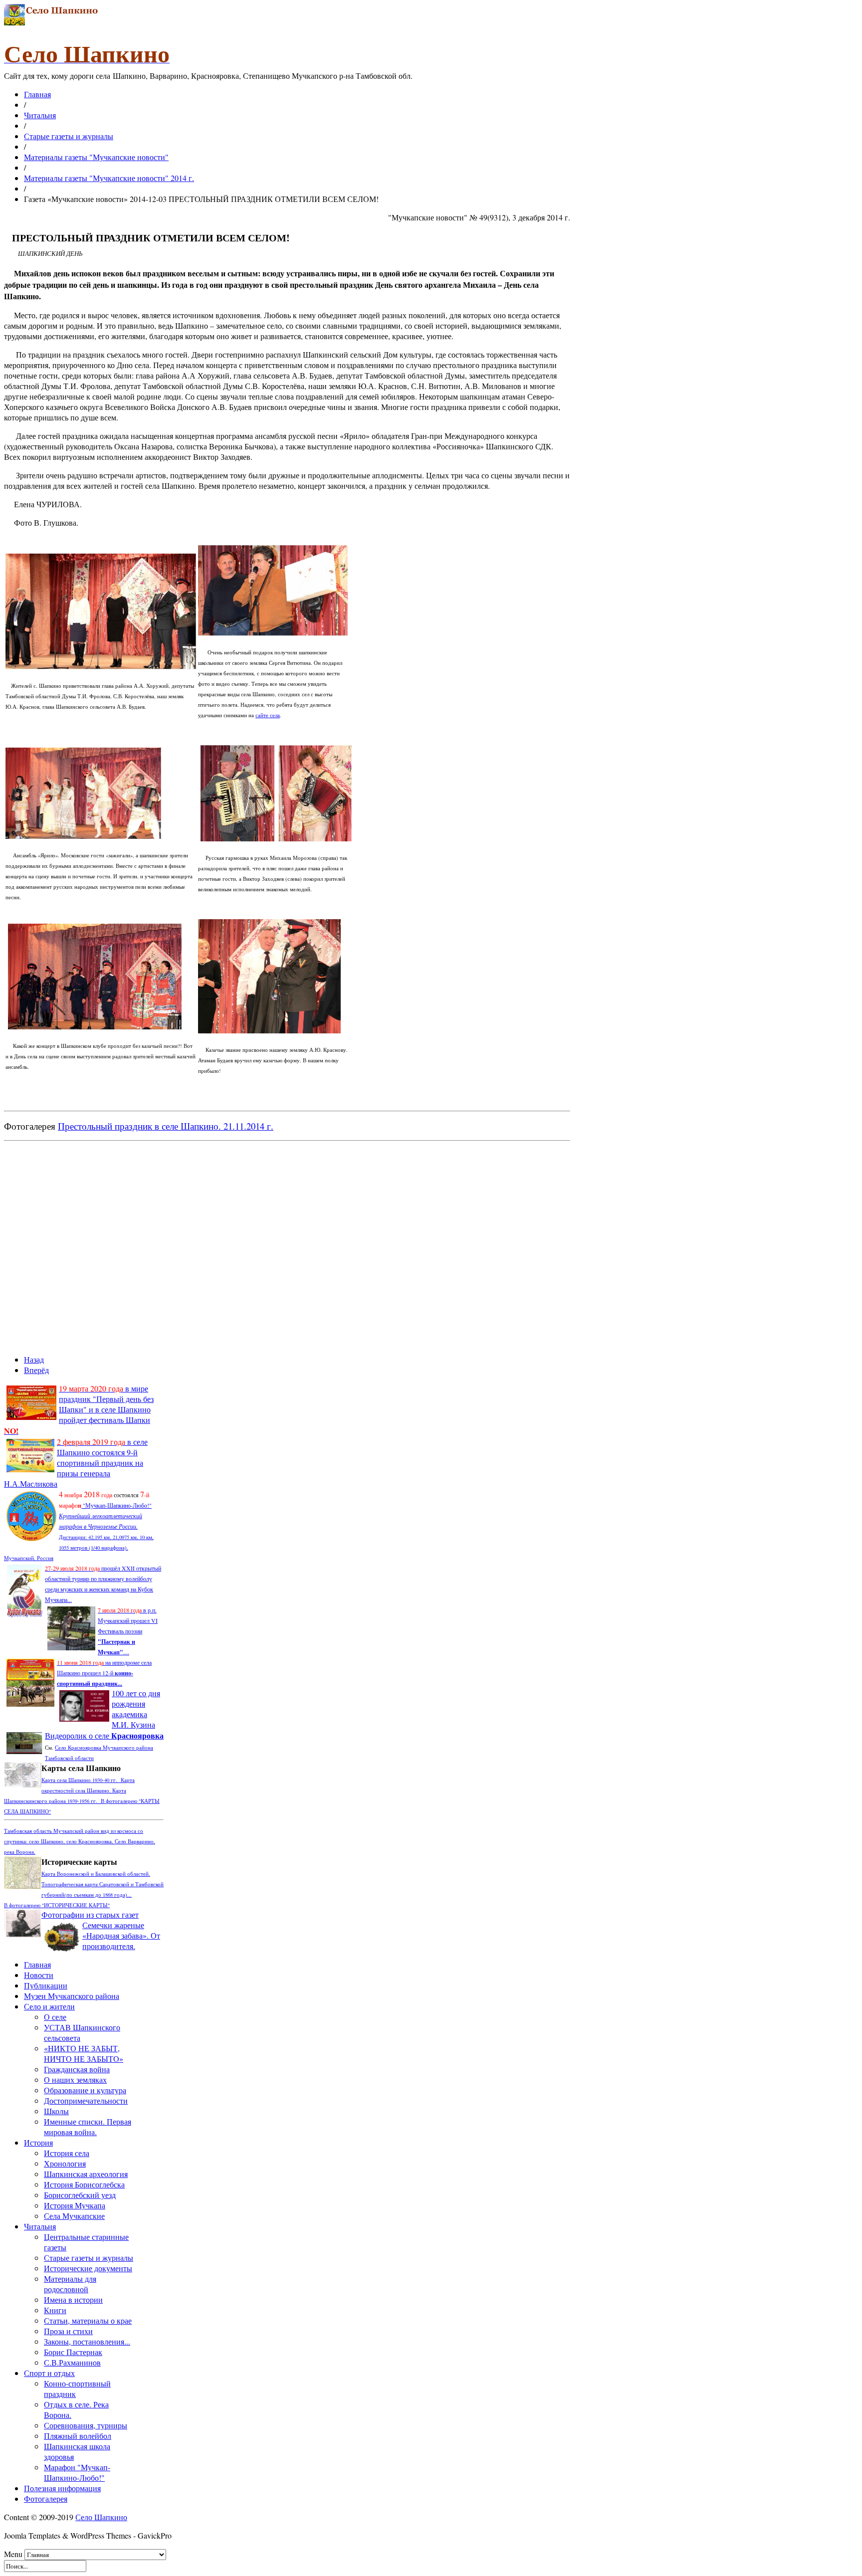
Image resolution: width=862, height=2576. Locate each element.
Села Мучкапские (74, 2216)
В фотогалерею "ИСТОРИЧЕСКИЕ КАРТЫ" (57, 1905)
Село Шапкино (101, 2517)
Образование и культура (85, 2090)
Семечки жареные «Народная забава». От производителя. (121, 1935)
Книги (55, 2310)
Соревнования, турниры (86, 2425)
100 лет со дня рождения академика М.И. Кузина (136, 1709)
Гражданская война (77, 2069)
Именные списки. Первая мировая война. (88, 2127)
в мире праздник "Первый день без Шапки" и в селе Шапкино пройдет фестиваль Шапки (79, 1409)
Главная (37, 94)
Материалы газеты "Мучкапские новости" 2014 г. (109, 178)
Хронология (65, 2163)
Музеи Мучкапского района (72, 1996)
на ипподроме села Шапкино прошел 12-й (104, 1673)
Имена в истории (73, 2299)
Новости (39, 1975)
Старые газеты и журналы (69, 136)
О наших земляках (75, 2080)
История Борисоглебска (84, 2184)
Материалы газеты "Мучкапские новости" (96, 157)
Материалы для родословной (70, 2284)
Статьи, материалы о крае (88, 2320)
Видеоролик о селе (104, 1735)
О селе (55, 2017)
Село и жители (49, 2006)
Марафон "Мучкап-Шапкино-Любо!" (77, 2472)
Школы (56, 2111)
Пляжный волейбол (78, 2436)
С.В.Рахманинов (72, 2362)
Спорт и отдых (49, 2373)
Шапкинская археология (86, 2174)
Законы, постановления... (87, 2341)
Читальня (40, 115)
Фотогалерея (46, 2498)
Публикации (46, 1985)
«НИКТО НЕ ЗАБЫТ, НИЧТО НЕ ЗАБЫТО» (84, 2053)
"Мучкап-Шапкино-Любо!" (116, 1505)
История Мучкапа (75, 2205)
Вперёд (36, 1370)
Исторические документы (88, 2268)
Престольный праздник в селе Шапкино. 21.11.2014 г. (166, 1126)
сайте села (268, 715)
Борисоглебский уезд (80, 2195)
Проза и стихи (68, 2331)
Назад (34, 1359)
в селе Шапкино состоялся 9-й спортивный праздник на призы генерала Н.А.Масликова (76, 1463)
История (38, 2142)
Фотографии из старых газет (90, 1914)
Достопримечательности (86, 2100)
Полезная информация (62, 2488)
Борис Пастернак (73, 2352)
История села (67, 2153)
